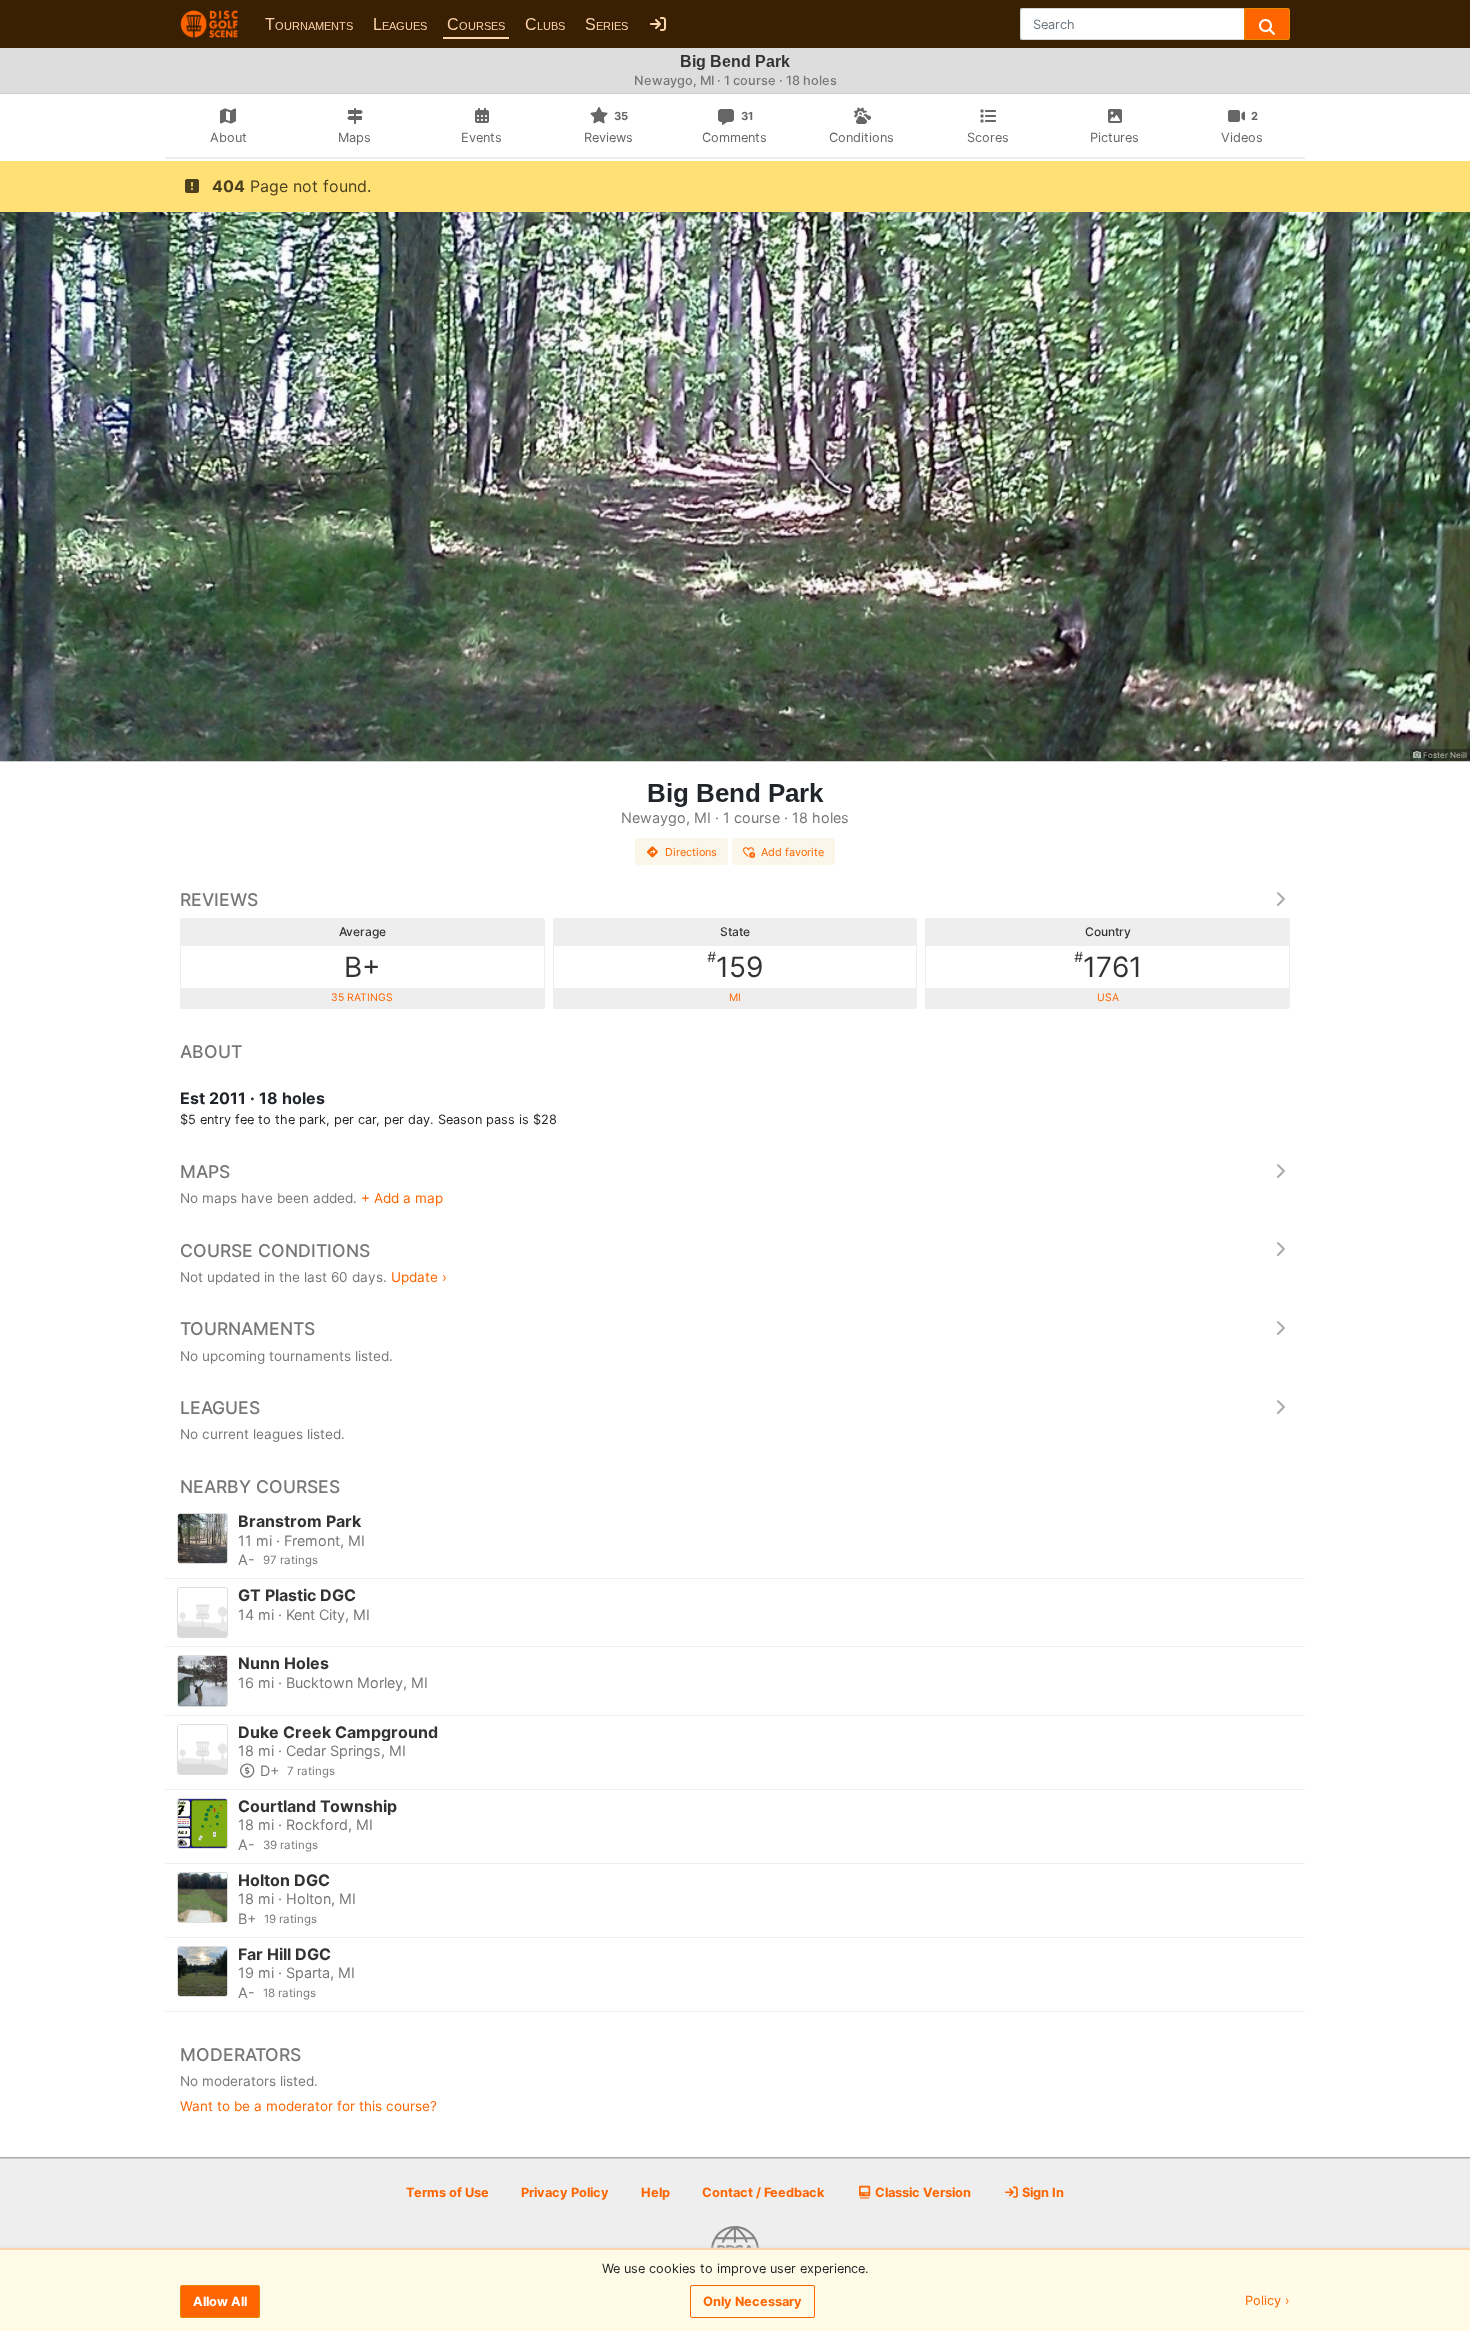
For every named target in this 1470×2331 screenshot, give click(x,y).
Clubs (545, 24)
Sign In (1041, 2192)
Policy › (1267, 2301)
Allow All (220, 2301)
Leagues (400, 24)
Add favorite (792, 852)
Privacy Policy (565, 2192)
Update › (419, 1277)
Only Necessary (752, 2301)
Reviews (219, 899)
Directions (691, 852)
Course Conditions (275, 1250)
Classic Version (921, 2192)
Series (606, 24)
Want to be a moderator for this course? (308, 2106)
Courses (476, 24)
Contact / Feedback (763, 2192)
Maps (205, 1171)
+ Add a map (402, 1198)
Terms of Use (447, 2192)
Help (655, 2192)
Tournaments (309, 24)
